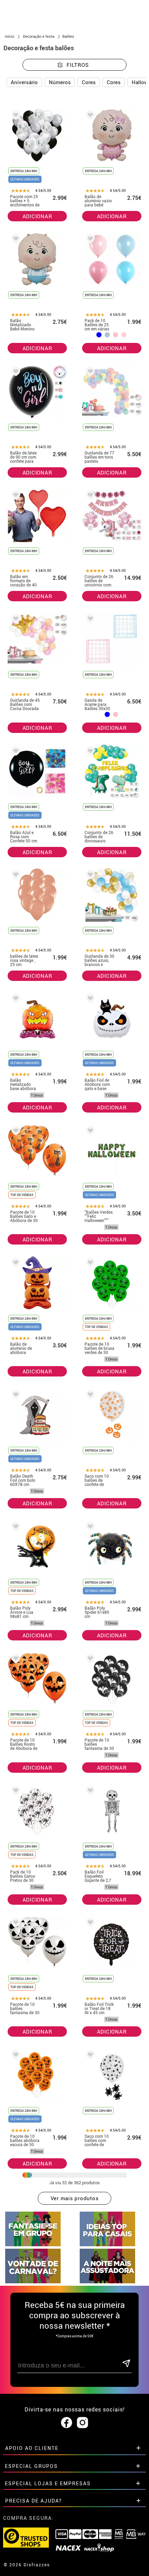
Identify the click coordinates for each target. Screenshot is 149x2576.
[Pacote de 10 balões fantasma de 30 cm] (89, 1660)
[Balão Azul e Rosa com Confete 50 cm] (15, 752)
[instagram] (82, 2423)
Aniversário (24, 82)
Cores (89, 82)
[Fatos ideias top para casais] (107, 2244)
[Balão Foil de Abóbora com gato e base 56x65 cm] (89, 999)
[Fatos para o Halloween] (107, 2281)
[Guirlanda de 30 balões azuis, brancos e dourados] (89, 876)
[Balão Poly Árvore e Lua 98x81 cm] (15, 1528)
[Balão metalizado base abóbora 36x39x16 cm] (15, 999)
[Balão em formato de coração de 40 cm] (15, 496)
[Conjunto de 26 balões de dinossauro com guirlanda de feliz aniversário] (89, 752)
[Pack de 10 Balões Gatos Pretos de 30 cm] (15, 1792)
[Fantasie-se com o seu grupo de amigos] (33, 2244)
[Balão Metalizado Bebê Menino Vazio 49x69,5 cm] (15, 240)
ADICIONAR (37, 216)
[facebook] (67, 2423)
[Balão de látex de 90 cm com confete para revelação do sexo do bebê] (15, 373)
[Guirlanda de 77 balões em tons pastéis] (89, 373)
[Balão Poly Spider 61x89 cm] (89, 1528)
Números (60, 82)
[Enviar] (126, 2364)
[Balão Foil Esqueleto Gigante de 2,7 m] (89, 1792)
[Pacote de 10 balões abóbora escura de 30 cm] (15, 2056)
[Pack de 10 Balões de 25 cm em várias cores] (89, 240)
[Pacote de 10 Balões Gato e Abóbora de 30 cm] (15, 1132)
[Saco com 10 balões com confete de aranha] (89, 2056)
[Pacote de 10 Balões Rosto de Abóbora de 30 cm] (15, 1660)
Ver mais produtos (75, 2198)
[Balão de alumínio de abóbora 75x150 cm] (15, 1264)
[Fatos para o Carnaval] (33, 2281)
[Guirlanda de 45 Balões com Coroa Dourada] (15, 620)
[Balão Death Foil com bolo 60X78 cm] (15, 1396)
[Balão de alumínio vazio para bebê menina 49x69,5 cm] (89, 116)
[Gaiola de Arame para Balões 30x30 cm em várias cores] (89, 620)
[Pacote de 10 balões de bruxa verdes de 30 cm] (89, 1264)
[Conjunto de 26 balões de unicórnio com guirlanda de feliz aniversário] (89, 496)
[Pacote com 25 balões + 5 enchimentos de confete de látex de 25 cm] (15, 116)
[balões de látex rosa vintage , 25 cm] (15, 876)
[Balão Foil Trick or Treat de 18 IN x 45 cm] (89, 1924)
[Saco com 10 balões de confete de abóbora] (89, 1396)
